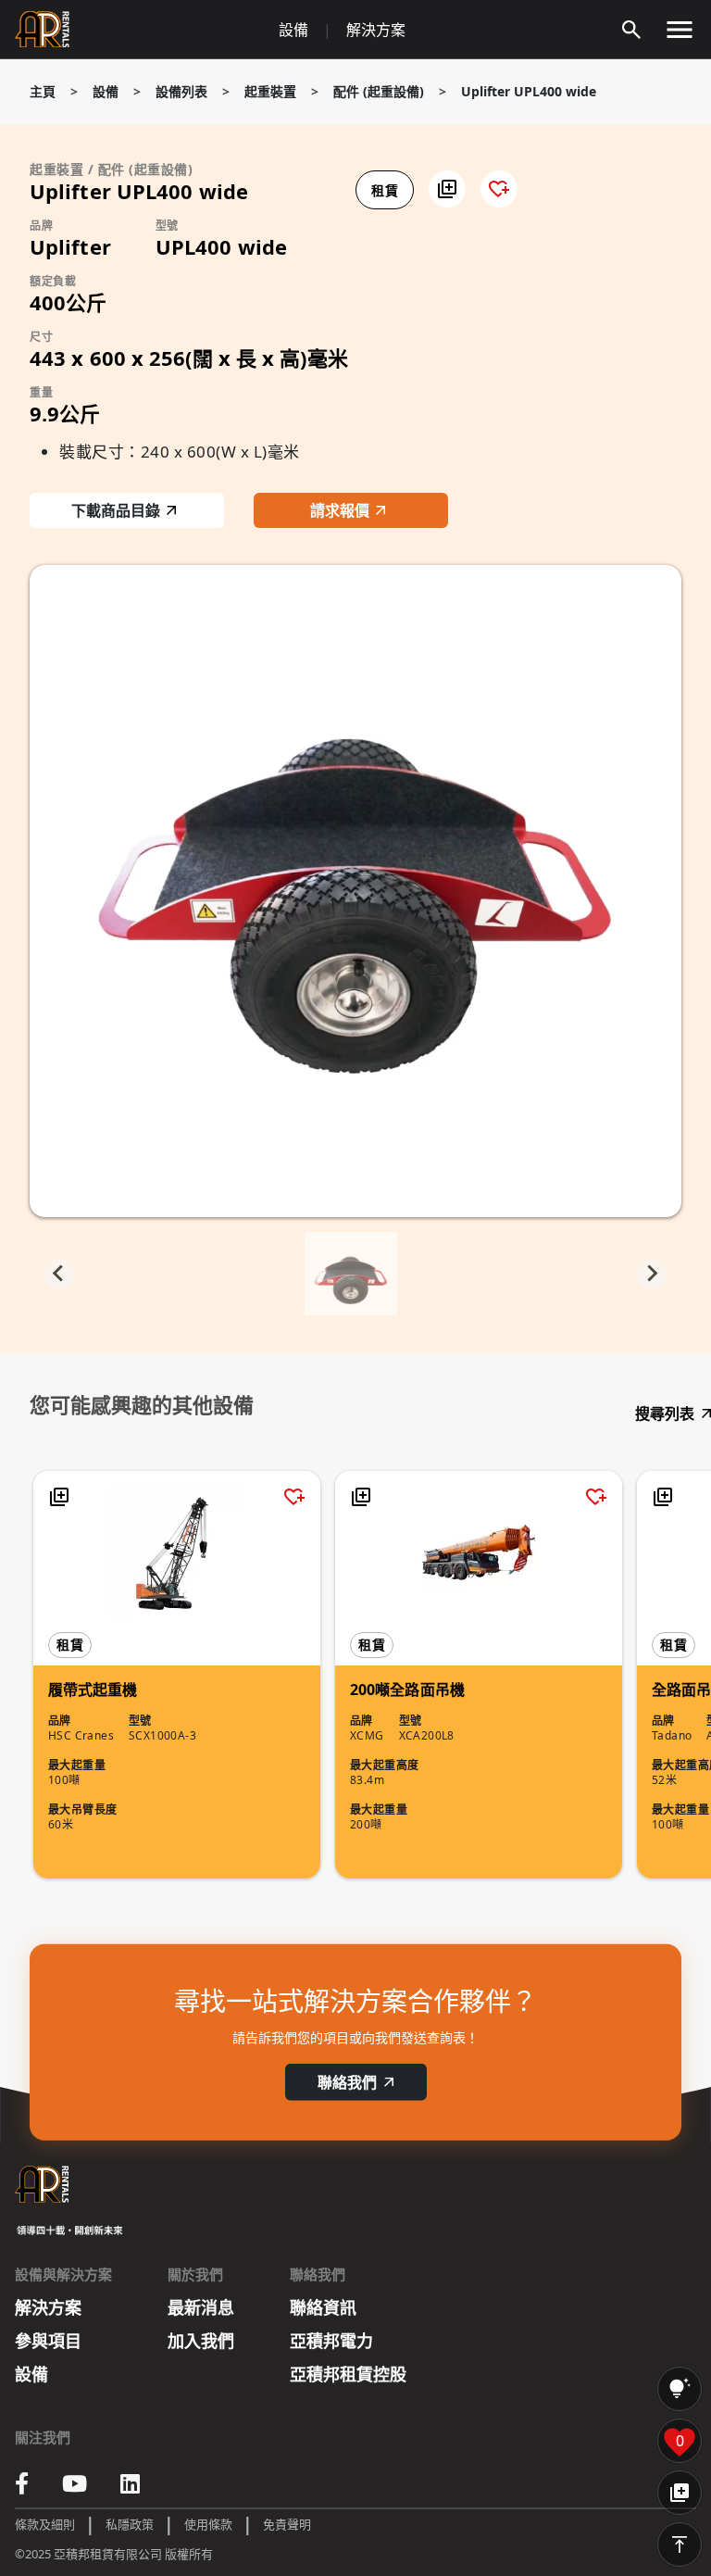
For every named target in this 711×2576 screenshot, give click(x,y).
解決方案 (376, 30)
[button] (447, 189)
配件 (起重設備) (379, 91)
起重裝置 (270, 91)
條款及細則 (45, 2524)
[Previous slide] (59, 1274)
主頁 (43, 91)
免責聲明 (287, 2524)
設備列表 (181, 91)
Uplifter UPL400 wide (529, 91)
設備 (293, 30)
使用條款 (208, 2524)
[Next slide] (652, 1274)
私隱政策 (130, 2524)
